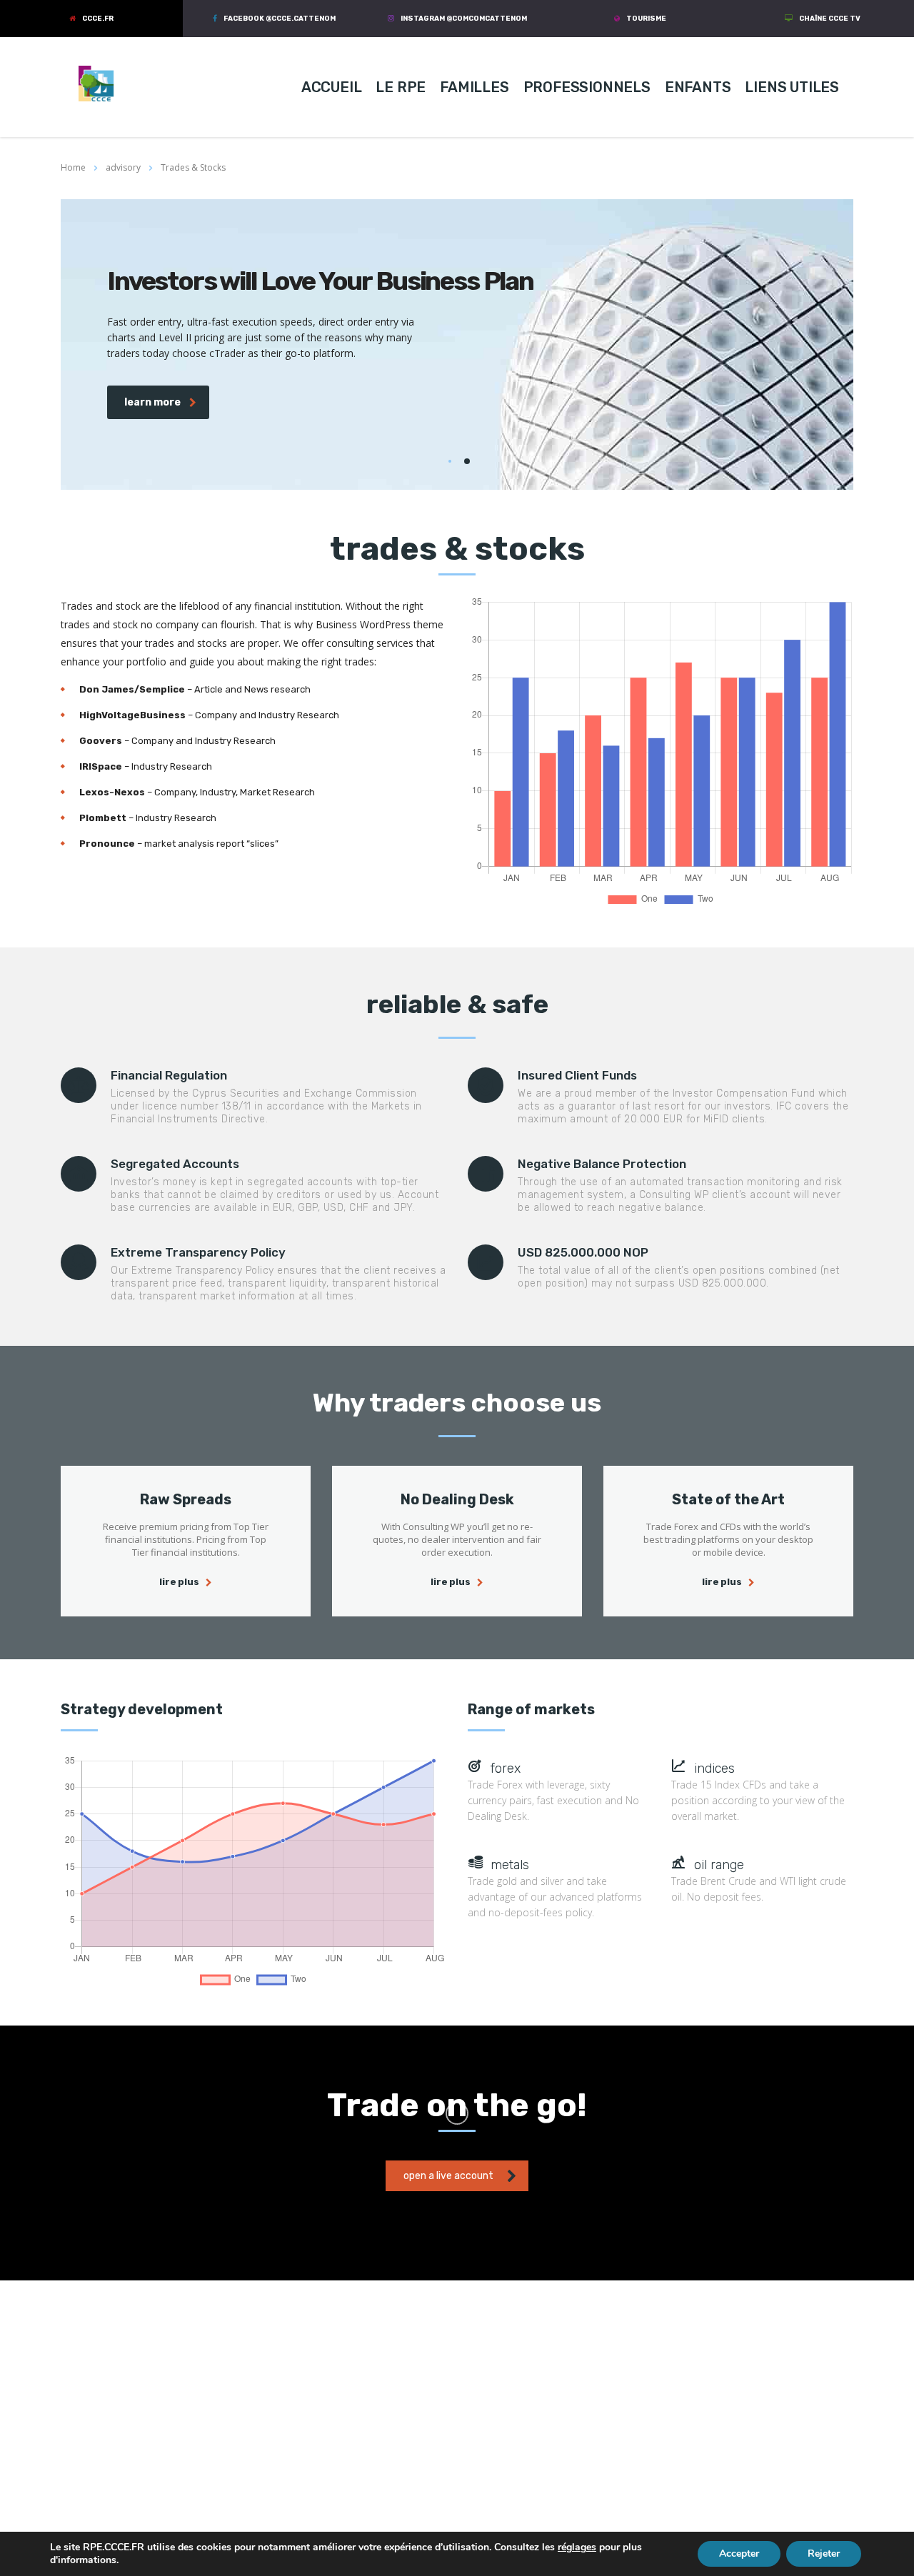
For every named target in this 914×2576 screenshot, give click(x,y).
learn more (152, 402)
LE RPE (401, 87)
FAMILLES (474, 87)
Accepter (739, 2554)
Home (73, 167)
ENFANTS (698, 87)
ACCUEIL (332, 87)
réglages (577, 2547)
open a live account (448, 2176)
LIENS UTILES (792, 87)
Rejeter (824, 2554)
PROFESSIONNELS (587, 87)
